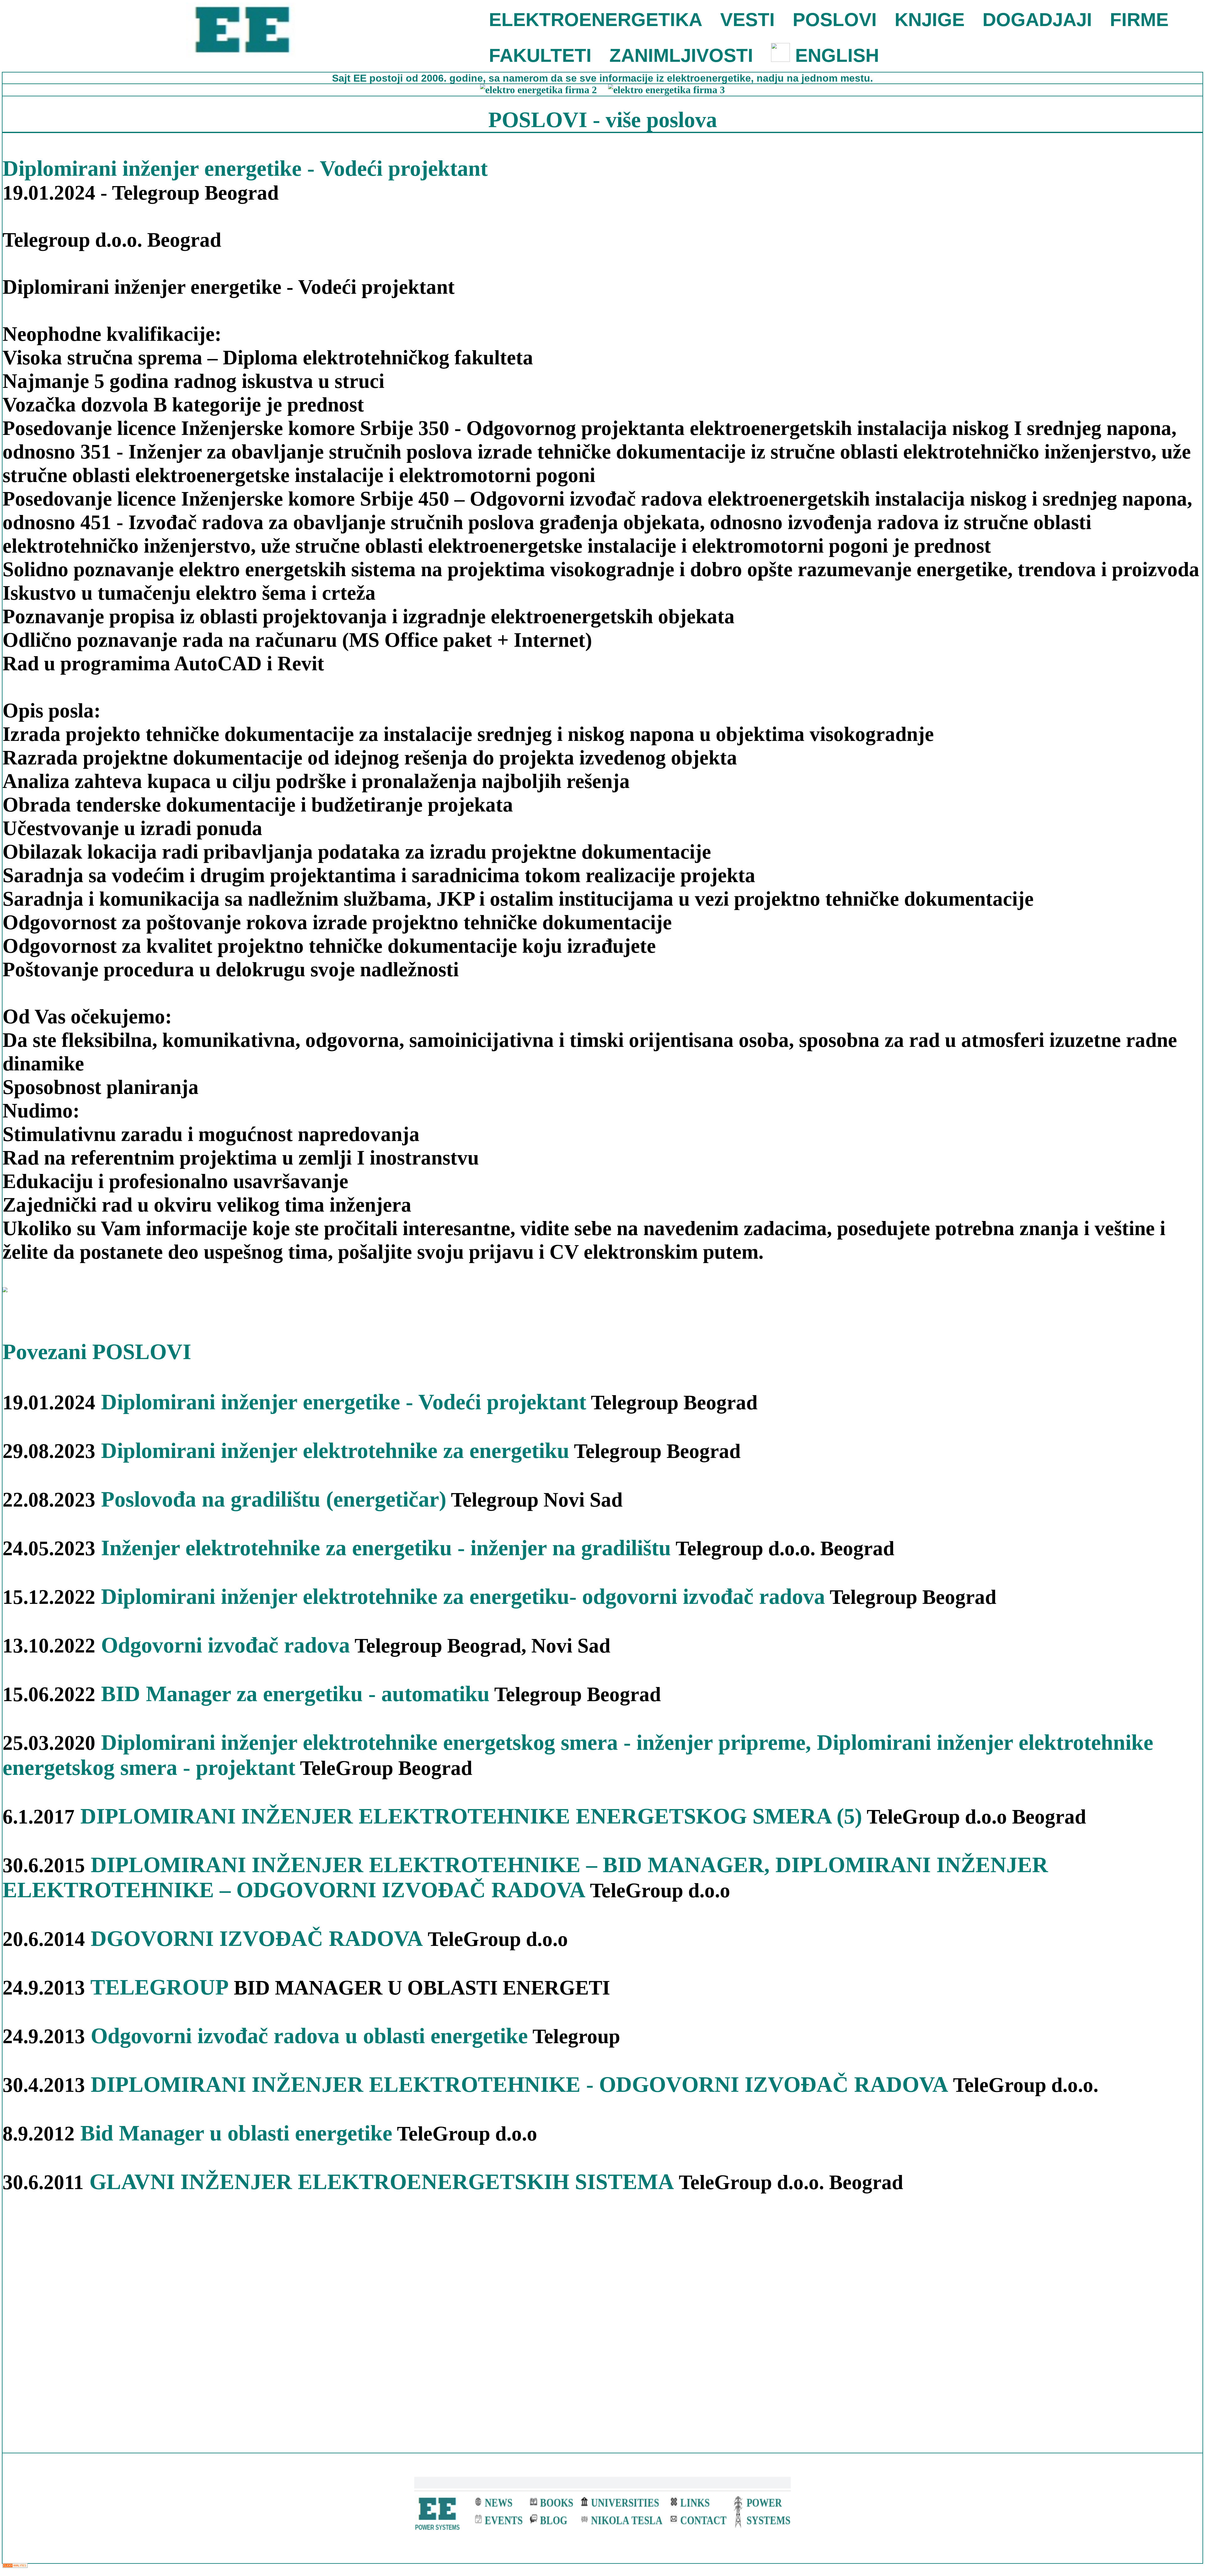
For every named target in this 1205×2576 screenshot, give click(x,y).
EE (361, 78)
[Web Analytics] (15, 2566)
